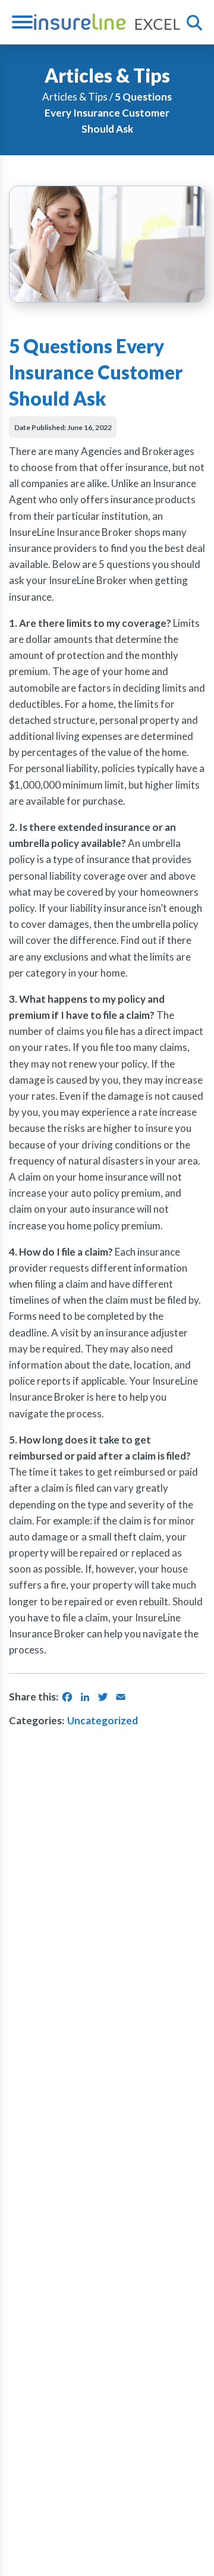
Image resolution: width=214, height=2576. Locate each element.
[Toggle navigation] (27, 22)
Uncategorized (103, 1720)
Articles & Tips (75, 97)
